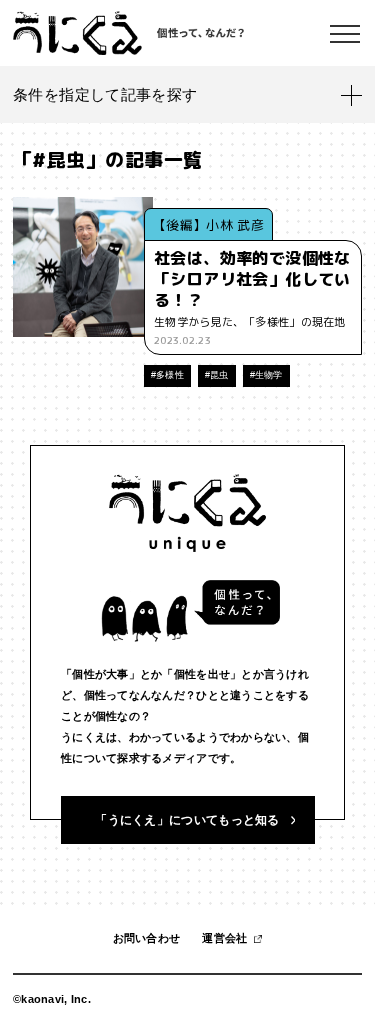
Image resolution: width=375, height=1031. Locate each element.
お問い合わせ (147, 938)
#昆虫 (217, 375)
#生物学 (266, 375)
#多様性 (167, 375)
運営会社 (224, 938)
